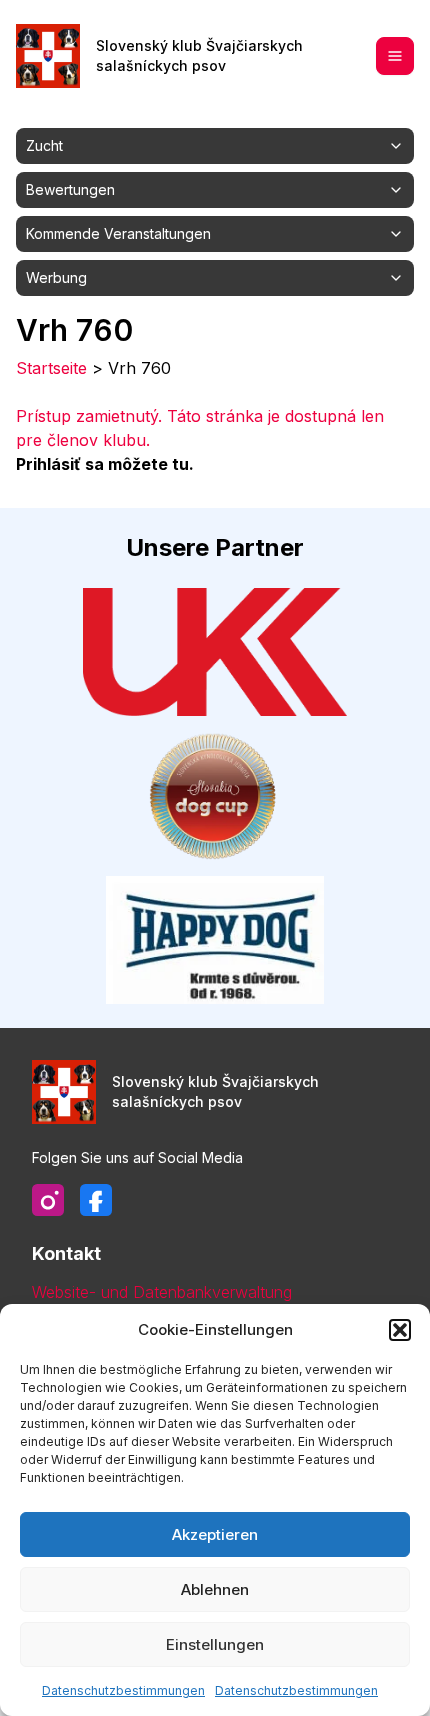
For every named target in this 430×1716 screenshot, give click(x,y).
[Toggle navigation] (395, 56)
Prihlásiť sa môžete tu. (105, 464)
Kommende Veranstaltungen (118, 233)
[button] (400, 1330)
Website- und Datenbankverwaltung (162, 1292)
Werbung (56, 277)
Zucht (44, 145)
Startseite (51, 368)
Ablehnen (215, 1589)
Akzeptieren (215, 1534)
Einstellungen (215, 1644)
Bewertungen (70, 189)
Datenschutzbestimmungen (123, 1690)
